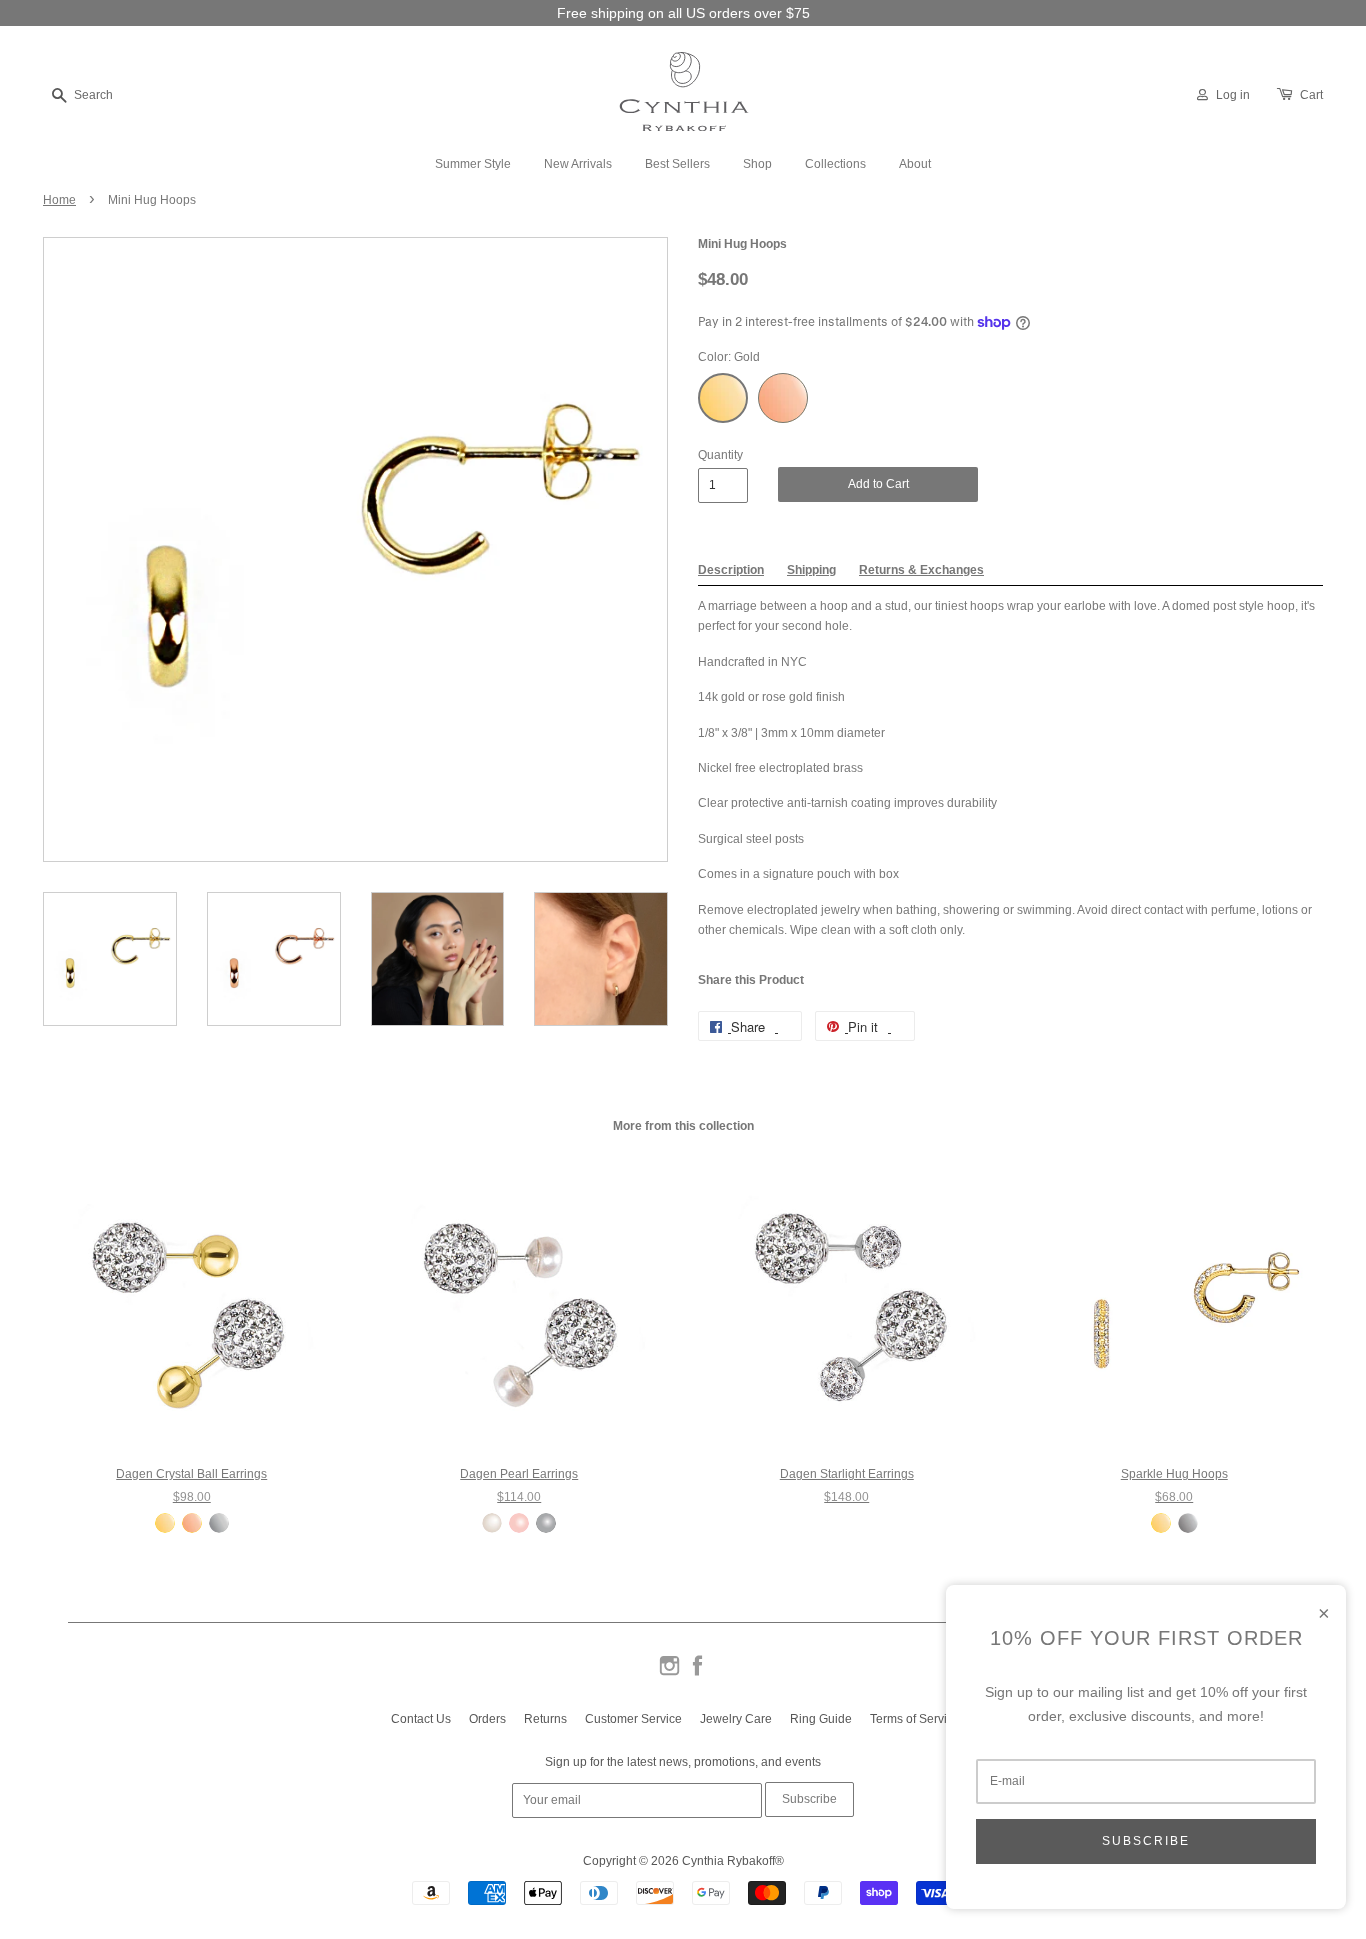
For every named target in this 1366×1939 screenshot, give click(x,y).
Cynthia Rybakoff (728, 1861)
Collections (835, 164)
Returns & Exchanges (921, 570)
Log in (1233, 95)
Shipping (811, 570)
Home (59, 200)
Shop (757, 164)
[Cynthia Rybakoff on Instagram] (669, 1674)
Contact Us (421, 1719)
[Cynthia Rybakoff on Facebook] (697, 1674)
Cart (1311, 95)
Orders (487, 1719)
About (915, 164)
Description (731, 570)
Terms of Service (915, 1719)
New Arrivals (578, 164)
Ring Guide (821, 1719)
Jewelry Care (736, 1719)
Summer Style (473, 164)
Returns (545, 1719)
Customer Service (633, 1719)
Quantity (720, 455)
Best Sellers (677, 164)
